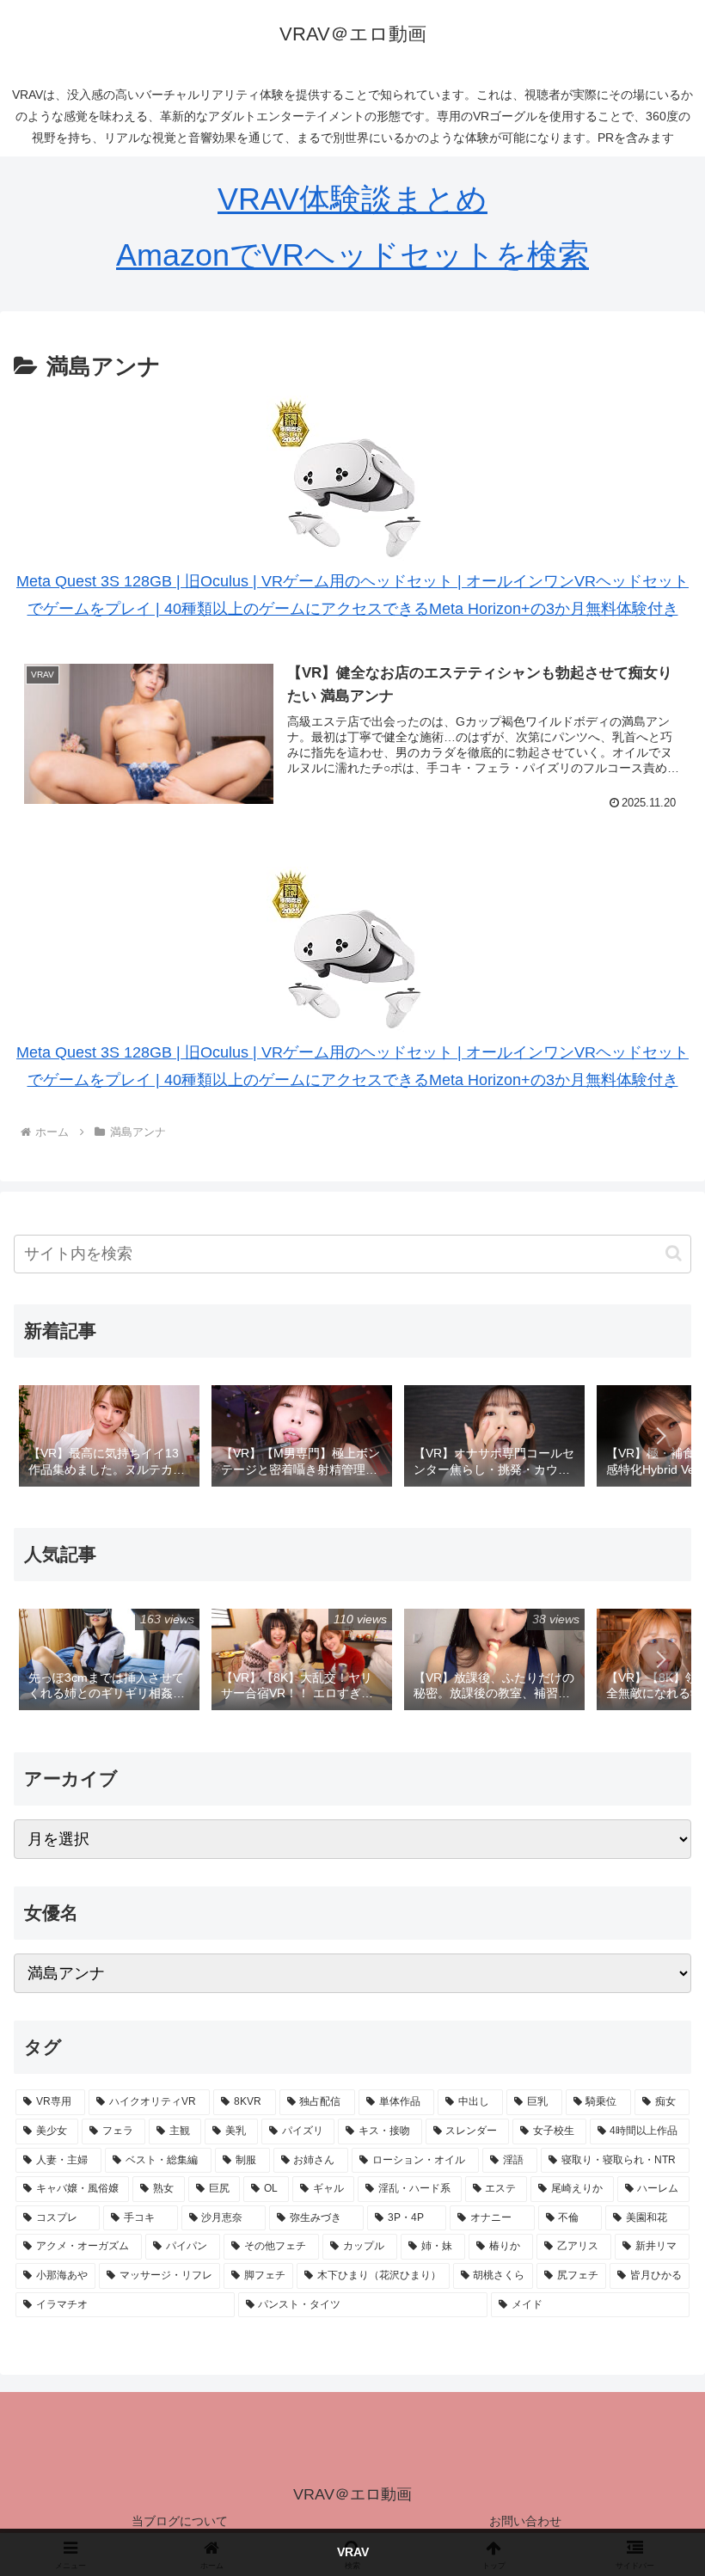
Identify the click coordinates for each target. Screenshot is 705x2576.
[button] (674, 1253)
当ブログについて (180, 2521)
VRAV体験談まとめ (352, 199)
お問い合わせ (525, 2521)
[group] (109, 1438)
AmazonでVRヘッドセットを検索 (352, 255)
